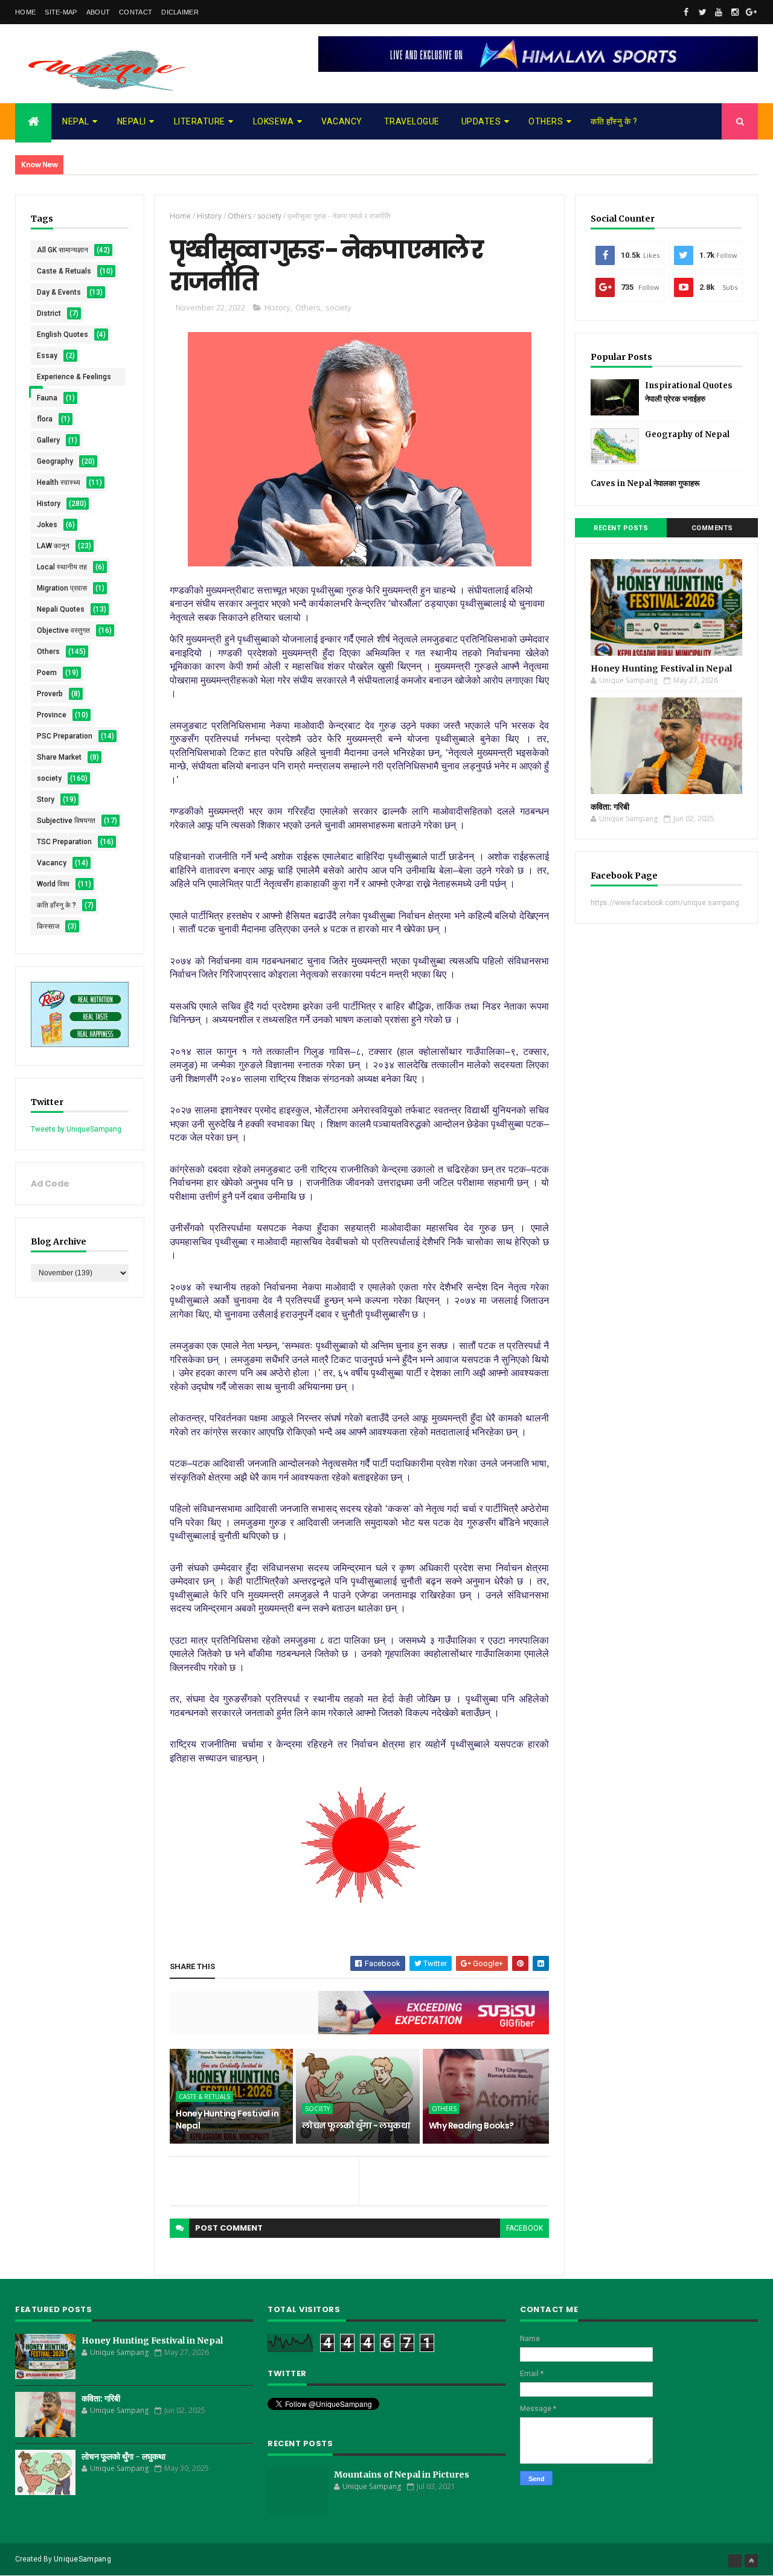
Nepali (132, 121)
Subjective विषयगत (66, 821)
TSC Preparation (64, 842)
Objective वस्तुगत (63, 630)
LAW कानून (53, 546)
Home (25, 12)
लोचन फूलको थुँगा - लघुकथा (356, 2126)
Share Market (59, 757)
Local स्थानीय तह (62, 567)
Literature (200, 121)
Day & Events (59, 292)
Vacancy (342, 121)
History (49, 504)
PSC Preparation (65, 736)
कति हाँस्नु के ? (614, 121)
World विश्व (53, 884)
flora (45, 419)
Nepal (76, 121)
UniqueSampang (82, 2559)
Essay (47, 356)
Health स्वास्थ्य (59, 482)
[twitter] (702, 12)
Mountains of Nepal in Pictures (402, 2475)
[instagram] (735, 12)
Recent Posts (621, 528)
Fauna (47, 398)
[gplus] (751, 12)
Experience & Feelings (74, 377)
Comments (712, 528)
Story (46, 799)
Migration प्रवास (62, 588)
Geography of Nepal (687, 434)
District (49, 313)
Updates (481, 121)
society (49, 778)
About (98, 12)
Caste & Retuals (64, 271)
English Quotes (63, 335)
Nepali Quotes (61, 609)
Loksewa (274, 121)
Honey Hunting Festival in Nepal (227, 2119)
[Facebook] (735, 2561)
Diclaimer (180, 12)
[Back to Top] (751, 2561)
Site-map (61, 12)
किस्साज (48, 926)
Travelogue (412, 121)
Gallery (48, 440)
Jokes (47, 525)
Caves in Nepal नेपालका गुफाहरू (645, 483)
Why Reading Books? (471, 2126)
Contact (136, 12)
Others (546, 121)
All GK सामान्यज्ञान (63, 250)
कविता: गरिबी (610, 807)
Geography (55, 461)
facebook (524, 2228)
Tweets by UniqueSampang (76, 1129)
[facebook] (686, 12)
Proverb (50, 694)
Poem (47, 673)
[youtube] (719, 12)
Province (52, 715)
